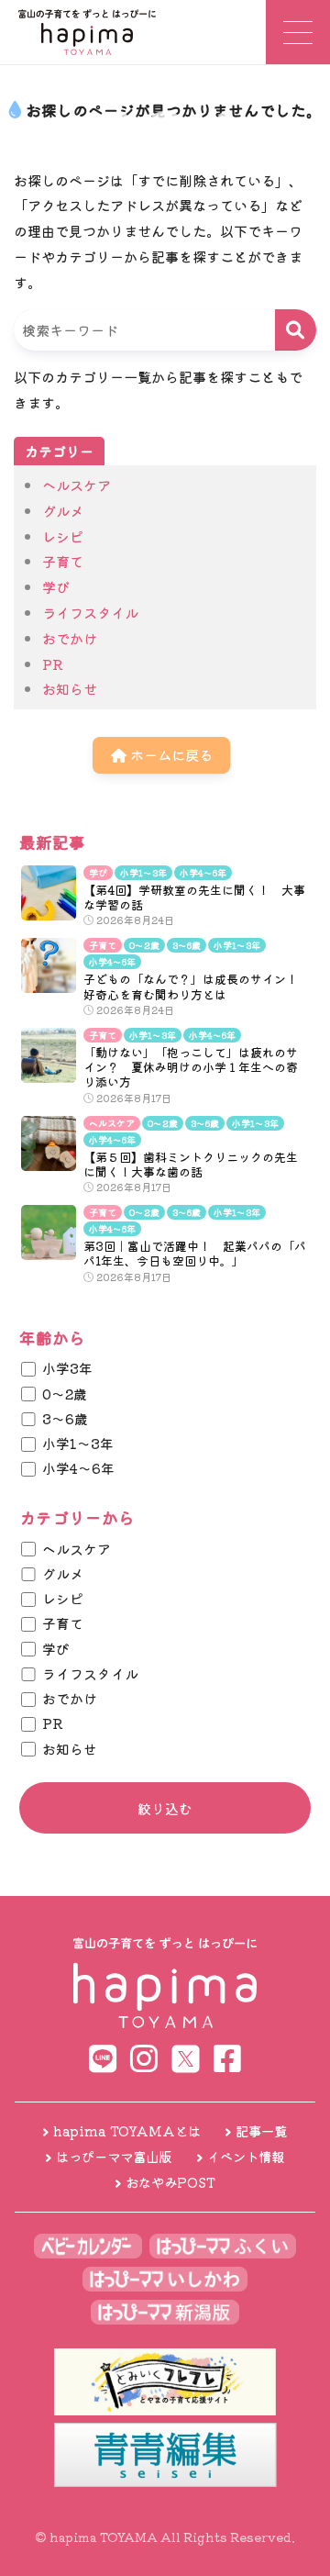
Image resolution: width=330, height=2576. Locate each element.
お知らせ (70, 688)
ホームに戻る (170, 754)
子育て (63, 561)
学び (56, 586)
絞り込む (165, 1808)
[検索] (296, 330)
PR (53, 664)
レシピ (63, 536)
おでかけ (70, 638)
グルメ (63, 510)
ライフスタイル (90, 612)
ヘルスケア (77, 485)
